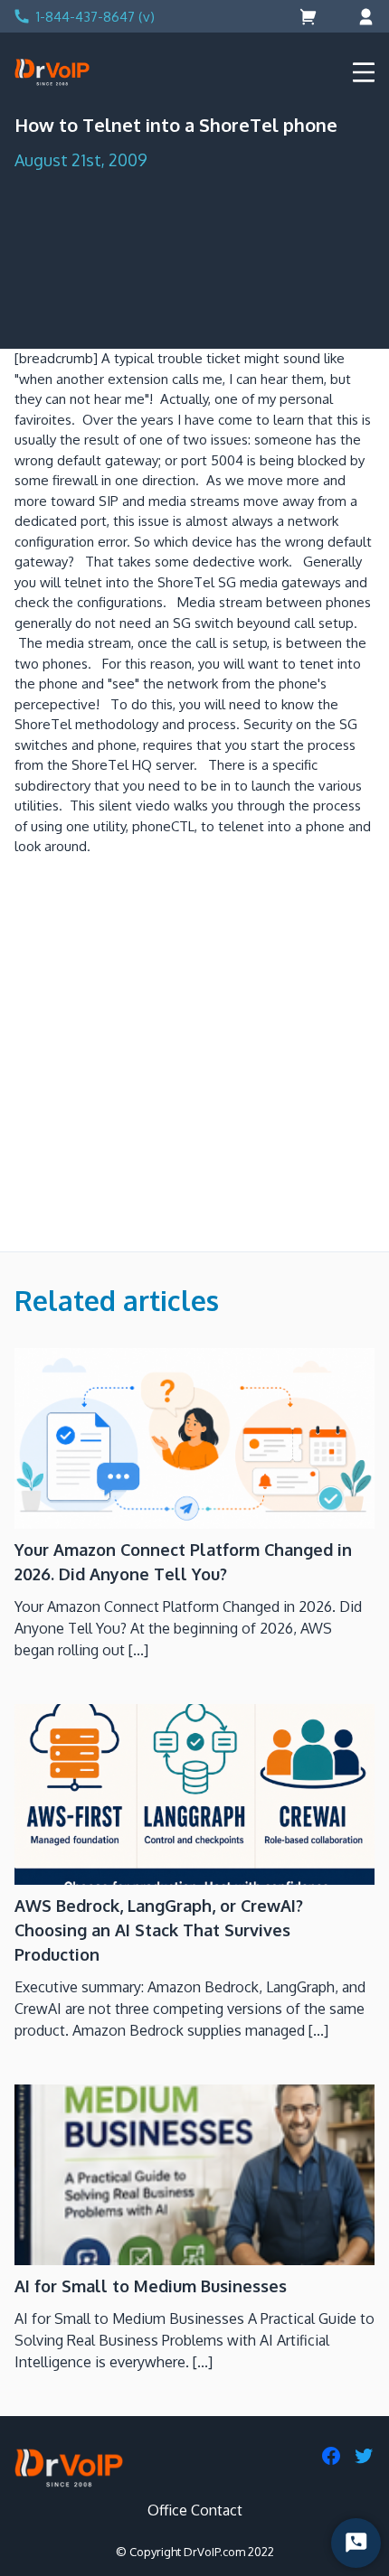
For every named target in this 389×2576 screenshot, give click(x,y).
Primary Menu (364, 72)
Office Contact (195, 2510)
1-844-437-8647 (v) (95, 17)
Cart (310, 17)
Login (364, 17)
